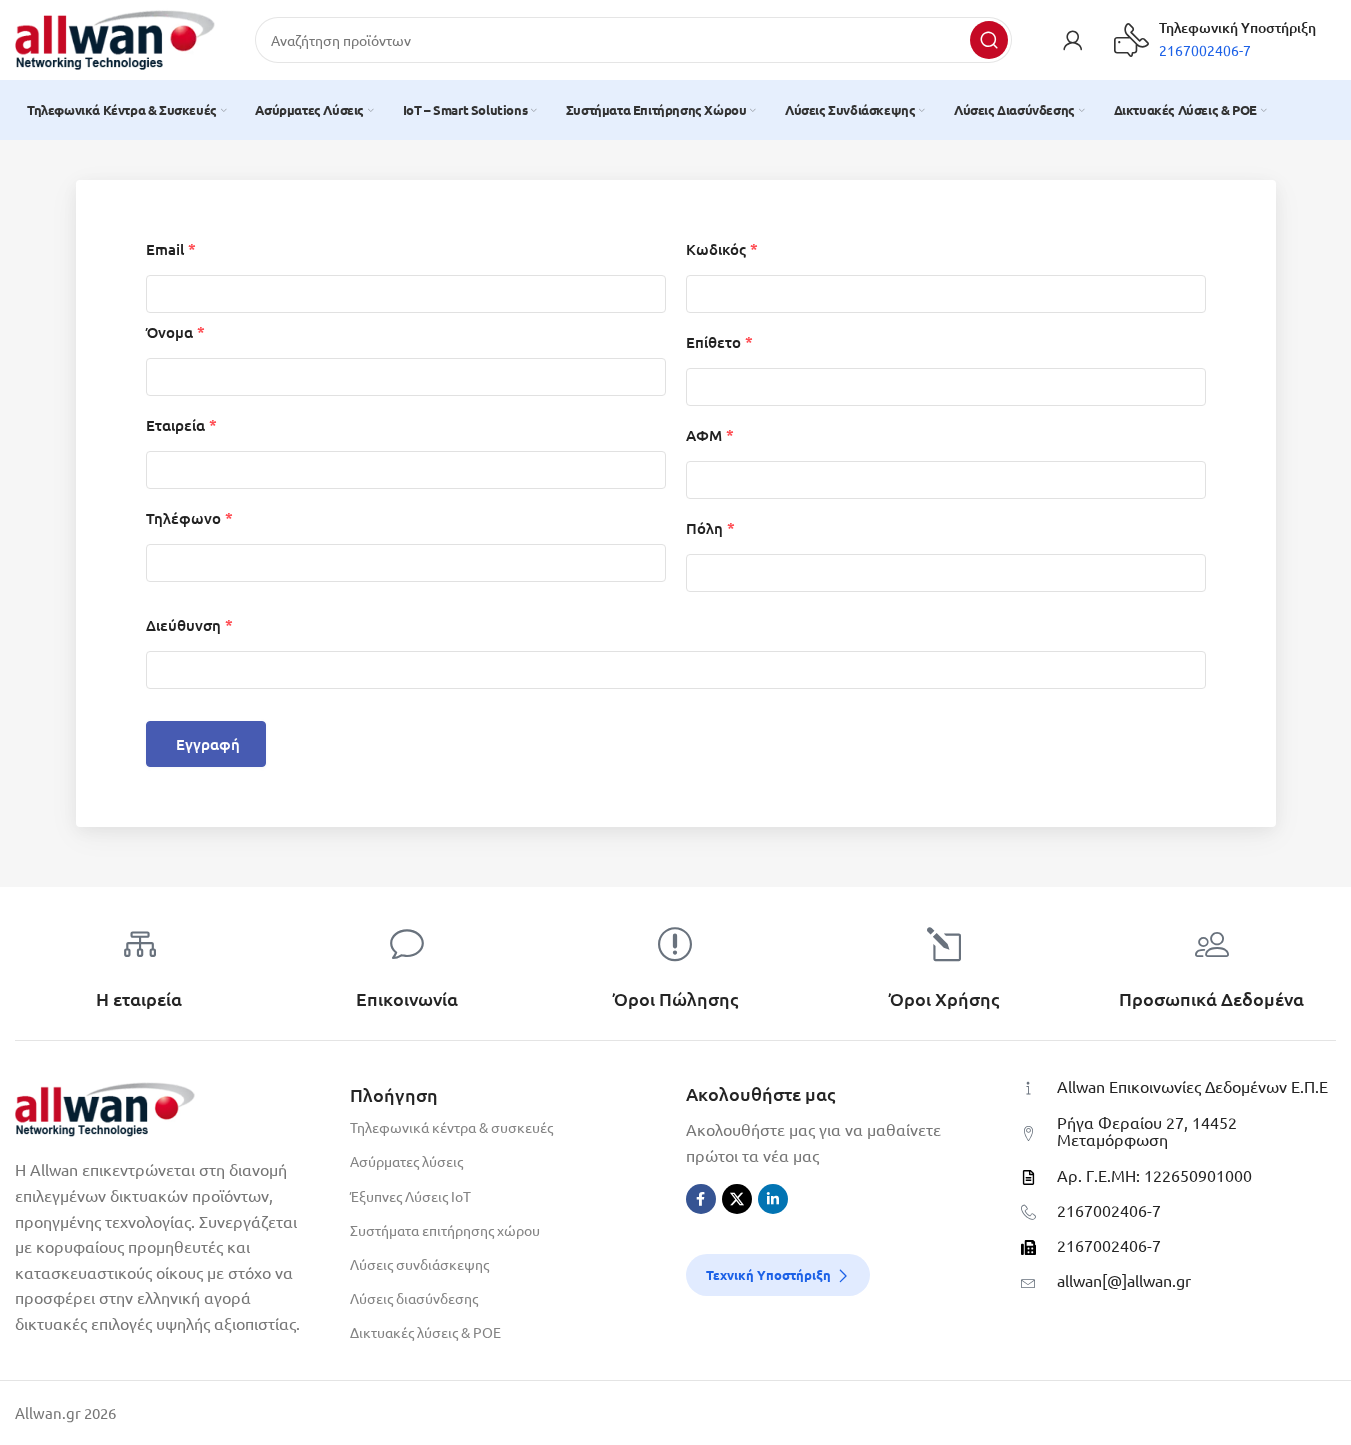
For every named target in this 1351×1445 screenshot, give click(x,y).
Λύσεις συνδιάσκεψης (419, 1264)
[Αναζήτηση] (989, 40)
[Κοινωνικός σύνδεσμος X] (737, 1199)
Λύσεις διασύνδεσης (414, 1298)
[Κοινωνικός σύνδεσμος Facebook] (701, 1199)
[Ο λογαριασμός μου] (1073, 40)
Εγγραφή (208, 744)
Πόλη (710, 528)
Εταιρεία (181, 425)
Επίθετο (719, 342)
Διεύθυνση (189, 625)
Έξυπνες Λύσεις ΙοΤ (410, 1196)
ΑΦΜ (710, 435)
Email (171, 249)
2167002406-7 (1109, 1210)
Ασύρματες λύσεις (406, 1161)
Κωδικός (722, 249)
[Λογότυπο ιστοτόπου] (115, 37)
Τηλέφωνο (189, 518)
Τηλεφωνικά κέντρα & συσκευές (451, 1127)
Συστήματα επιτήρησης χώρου (445, 1230)
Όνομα (175, 332)
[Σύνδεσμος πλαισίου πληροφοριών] (1215, 40)
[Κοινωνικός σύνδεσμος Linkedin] (773, 1199)
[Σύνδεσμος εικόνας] (105, 1106)
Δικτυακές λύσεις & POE (425, 1332)
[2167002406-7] (1028, 1212)
